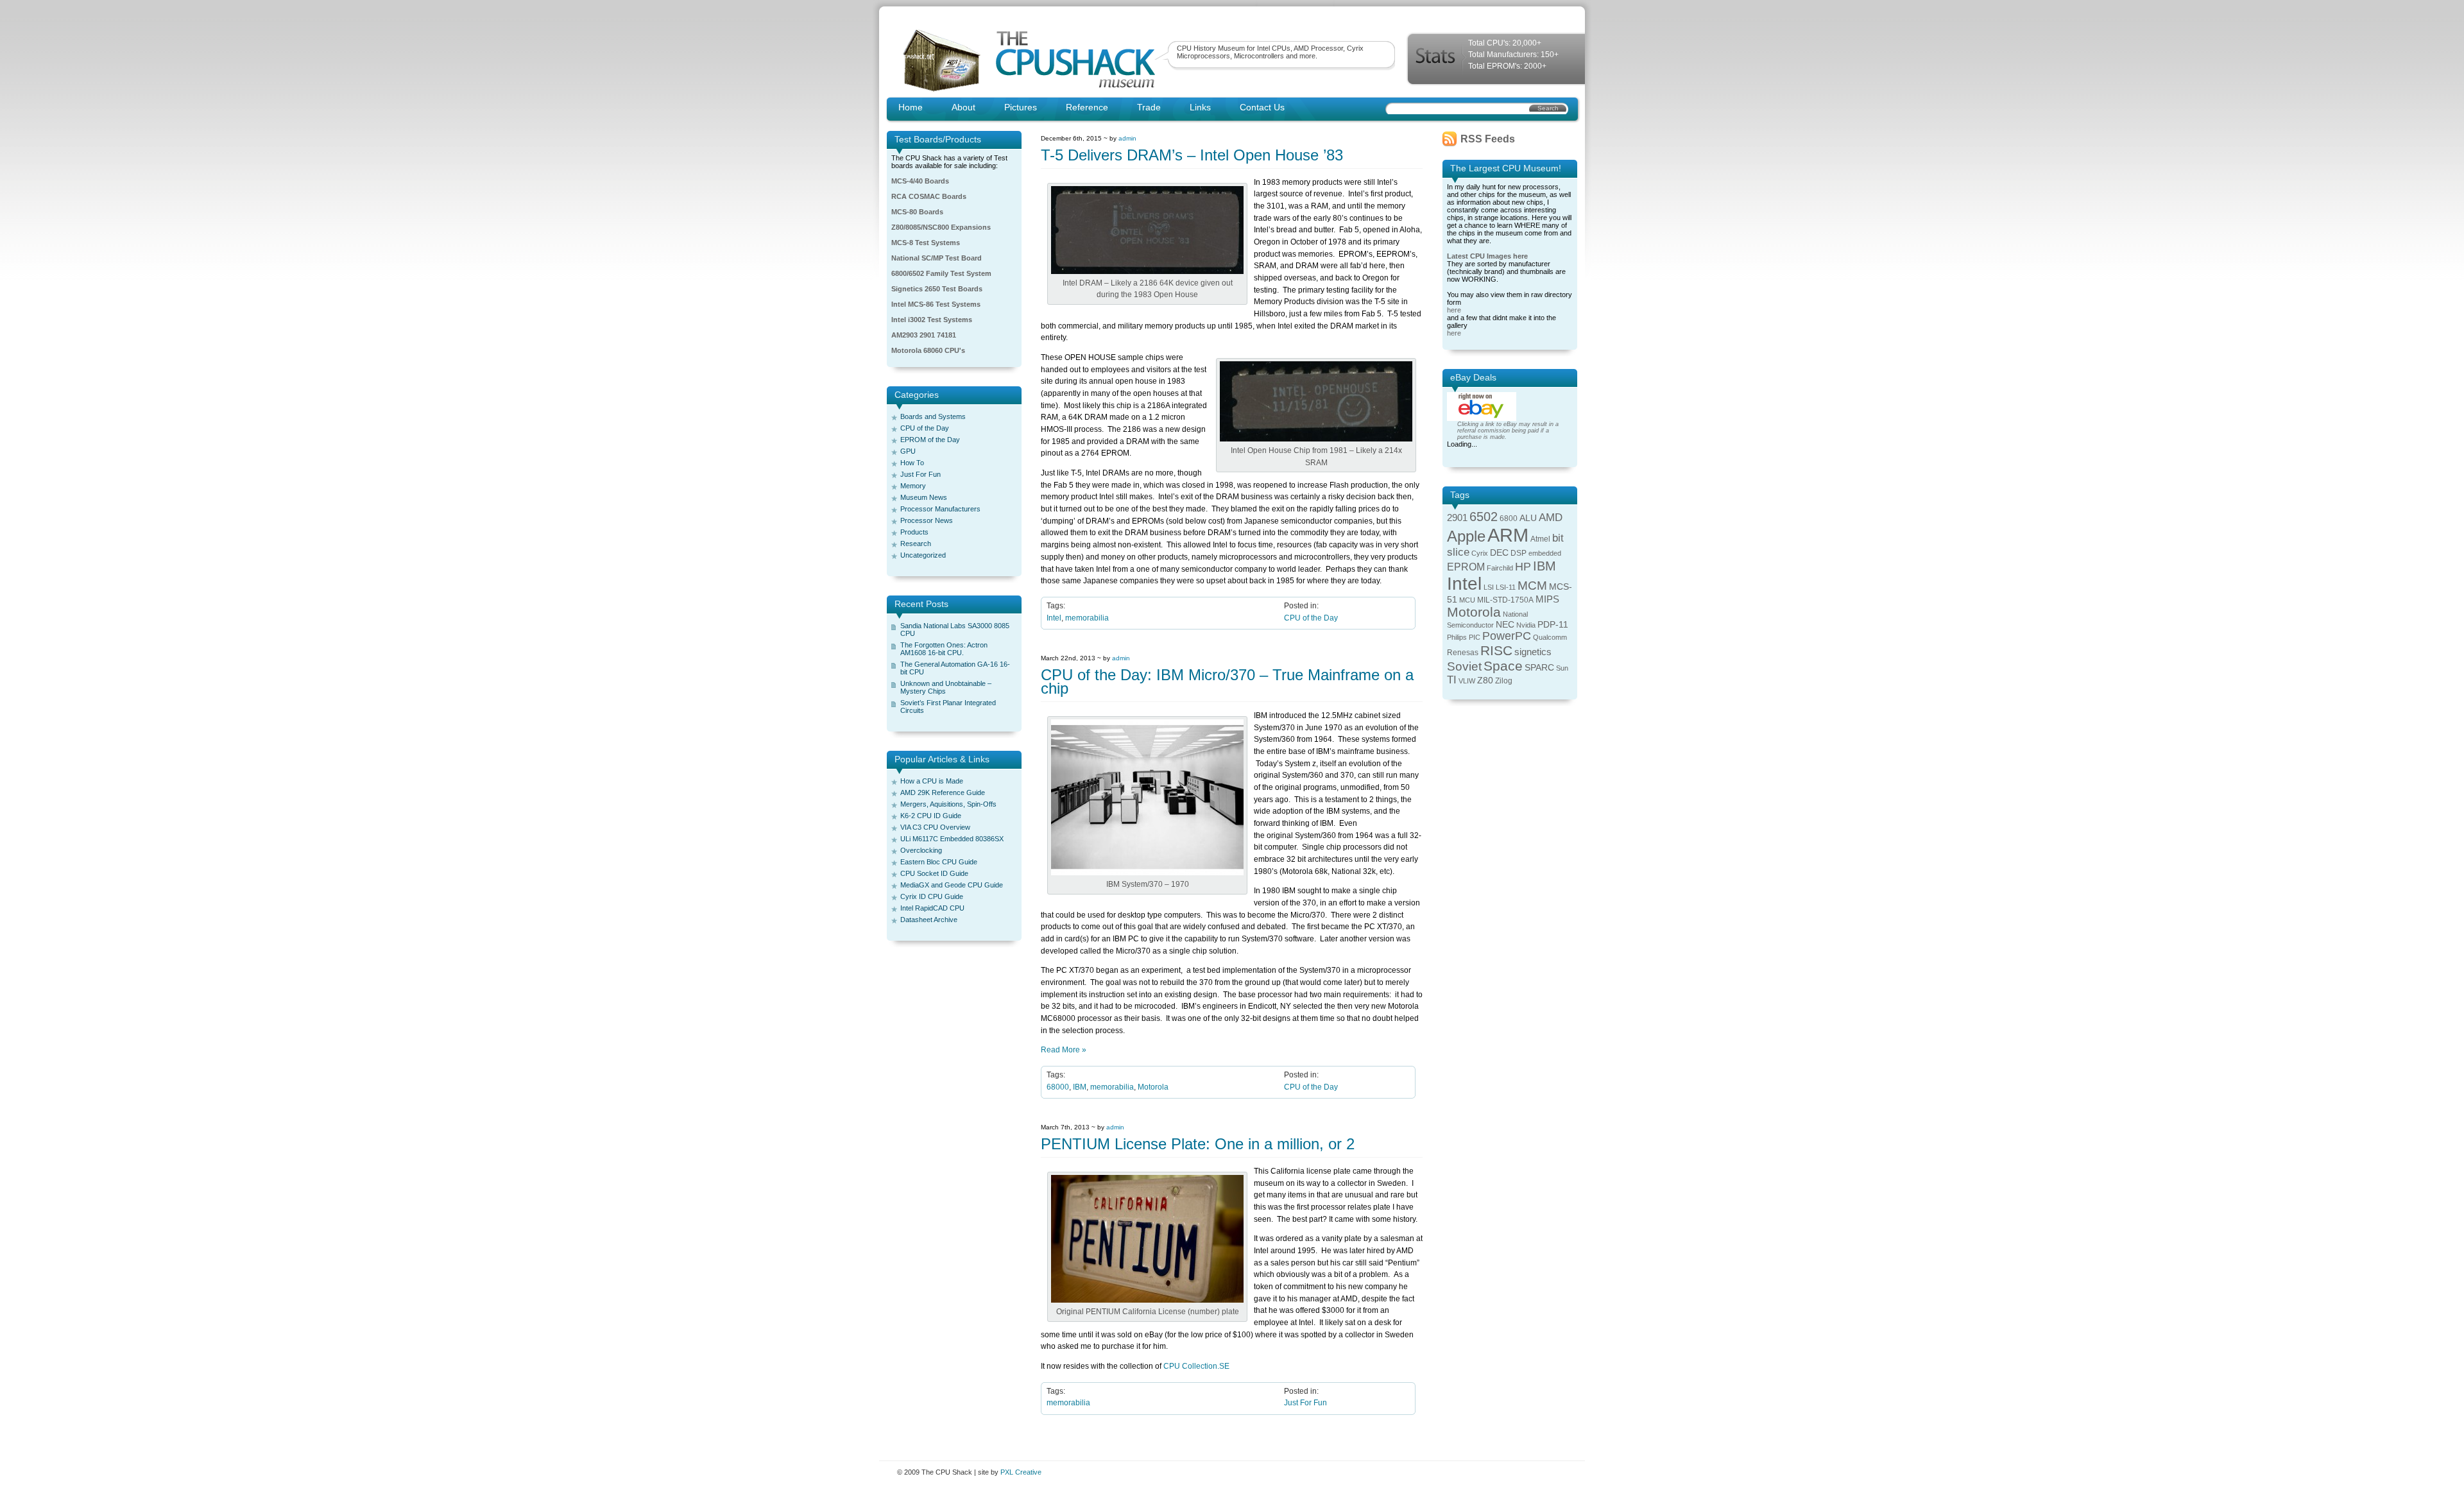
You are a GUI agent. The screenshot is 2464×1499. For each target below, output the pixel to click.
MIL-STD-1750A (1505, 600)
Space (1503, 666)
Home (911, 107)
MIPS (1547, 599)
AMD (1551, 518)
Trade (1149, 107)
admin (1127, 138)
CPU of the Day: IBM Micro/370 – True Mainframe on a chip (1227, 681)
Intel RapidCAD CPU (932, 908)
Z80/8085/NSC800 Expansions (941, 227)
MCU (1467, 600)
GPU (908, 451)
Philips (1457, 637)
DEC (1499, 553)
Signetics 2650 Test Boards (937, 289)
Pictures (1021, 107)
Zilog (1504, 681)
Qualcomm (1550, 637)
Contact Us (1262, 107)
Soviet (1464, 666)
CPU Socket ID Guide (934, 873)
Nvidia (1526, 625)
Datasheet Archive (929, 920)
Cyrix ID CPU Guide (932, 896)
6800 (1509, 518)
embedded (1545, 553)
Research (916, 544)
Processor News (927, 520)
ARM (1508, 535)
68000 (1058, 1087)
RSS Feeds (1488, 139)
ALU (1528, 518)
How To (912, 463)
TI (1452, 680)
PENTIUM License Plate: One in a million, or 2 (1198, 1144)
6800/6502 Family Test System (941, 273)
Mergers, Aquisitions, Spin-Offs (948, 804)
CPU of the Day (925, 428)
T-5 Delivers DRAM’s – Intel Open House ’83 (1192, 155)
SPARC (1539, 668)
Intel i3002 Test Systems (932, 320)
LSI (1489, 587)
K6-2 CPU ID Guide (931, 816)
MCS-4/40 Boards (920, 181)
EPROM (1466, 567)
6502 (1484, 517)
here (1454, 310)
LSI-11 (1506, 587)
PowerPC (1507, 636)
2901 (1457, 518)
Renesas (1463, 653)
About (963, 107)
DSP (1519, 553)
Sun (1562, 668)
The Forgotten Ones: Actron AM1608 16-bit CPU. (944, 649)
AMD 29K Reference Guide (943, 792)
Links (1200, 107)
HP (1523, 567)
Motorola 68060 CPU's (928, 350)
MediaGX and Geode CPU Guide (952, 885)
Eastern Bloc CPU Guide (939, 862)
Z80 (1485, 681)
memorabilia (1087, 618)
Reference (1087, 107)
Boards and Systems (933, 416)
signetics (1533, 652)
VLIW (1467, 681)
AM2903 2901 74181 (924, 335)
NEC (1505, 625)
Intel (1054, 618)
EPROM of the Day (930, 440)
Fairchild (1500, 568)
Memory (913, 486)
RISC (1496, 650)
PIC (1475, 637)
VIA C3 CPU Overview (935, 827)
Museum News (924, 497)
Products (914, 532)
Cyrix (1480, 553)
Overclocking (921, 850)
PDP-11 (1553, 625)
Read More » (1064, 1050)
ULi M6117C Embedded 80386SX (952, 839)
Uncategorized (923, 555)
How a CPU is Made (932, 781)
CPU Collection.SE (1196, 1366)
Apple (1466, 536)
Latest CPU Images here (1487, 256)
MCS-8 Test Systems (926, 243)
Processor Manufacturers (940, 509)
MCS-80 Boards (917, 212)
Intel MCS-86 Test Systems (936, 304)
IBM (1080, 1087)
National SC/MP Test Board (937, 258)
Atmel (1540, 539)
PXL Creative (1021, 1472)
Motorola (1153, 1087)
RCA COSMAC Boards (929, 196)
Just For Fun (920, 474)
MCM (1532, 586)
